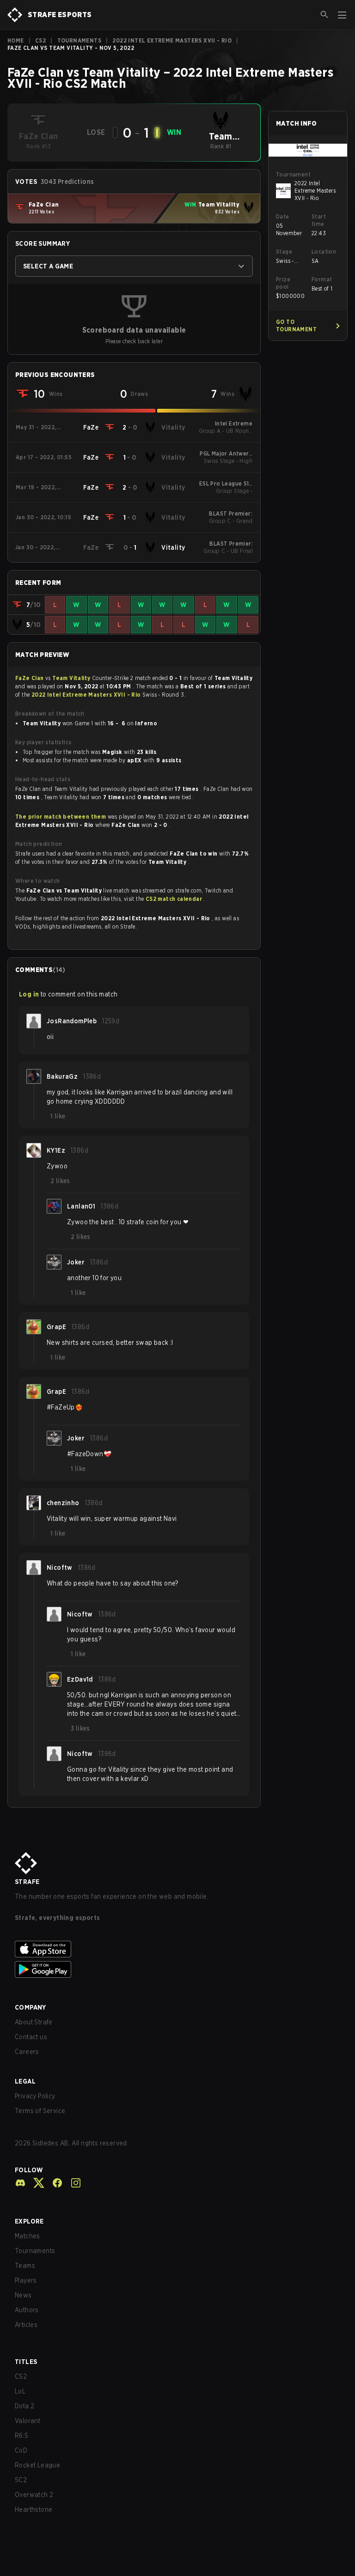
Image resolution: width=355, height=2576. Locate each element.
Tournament (293, 174)
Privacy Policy (35, 2096)
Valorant (28, 2421)
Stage (284, 252)
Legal (25, 2081)
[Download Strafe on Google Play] (177, 1969)
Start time (319, 220)
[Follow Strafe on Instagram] (72, 2183)
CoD (21, 2450)
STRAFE (27, 1882)
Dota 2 (24, 2406)
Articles (26, 2325)
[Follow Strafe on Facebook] (54, 2183)
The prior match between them (61, 817)
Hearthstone (34, 2509)
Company (31, 2007)
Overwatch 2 (34, 2495)
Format (322, 279)
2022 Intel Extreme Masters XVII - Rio (172, 40)
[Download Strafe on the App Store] (177, 1949)
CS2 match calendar (175, 899)
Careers (27, 2052)
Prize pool (283, 283)
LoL (20, 2391)
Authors (27, 2310)
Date (283, 216)
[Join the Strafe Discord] (20, 2183)
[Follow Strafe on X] (35, 2183)
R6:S (22, 2436)
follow (29, 2170)
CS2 (40, 40)
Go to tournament (296, 325)
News (23, 2295)
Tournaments (79, 40)
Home (16, 40)
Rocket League (37, 2465)
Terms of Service (40, 2111)
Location (324, 252)
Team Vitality (72, 678)
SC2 (21, 2480)
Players (26, 2280)
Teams (25, 2266)
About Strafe (34, 2022)
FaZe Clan (30, 678)
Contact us (31, 2037)
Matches (28, 2236)
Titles (26, 2362)
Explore (29, 2221)
